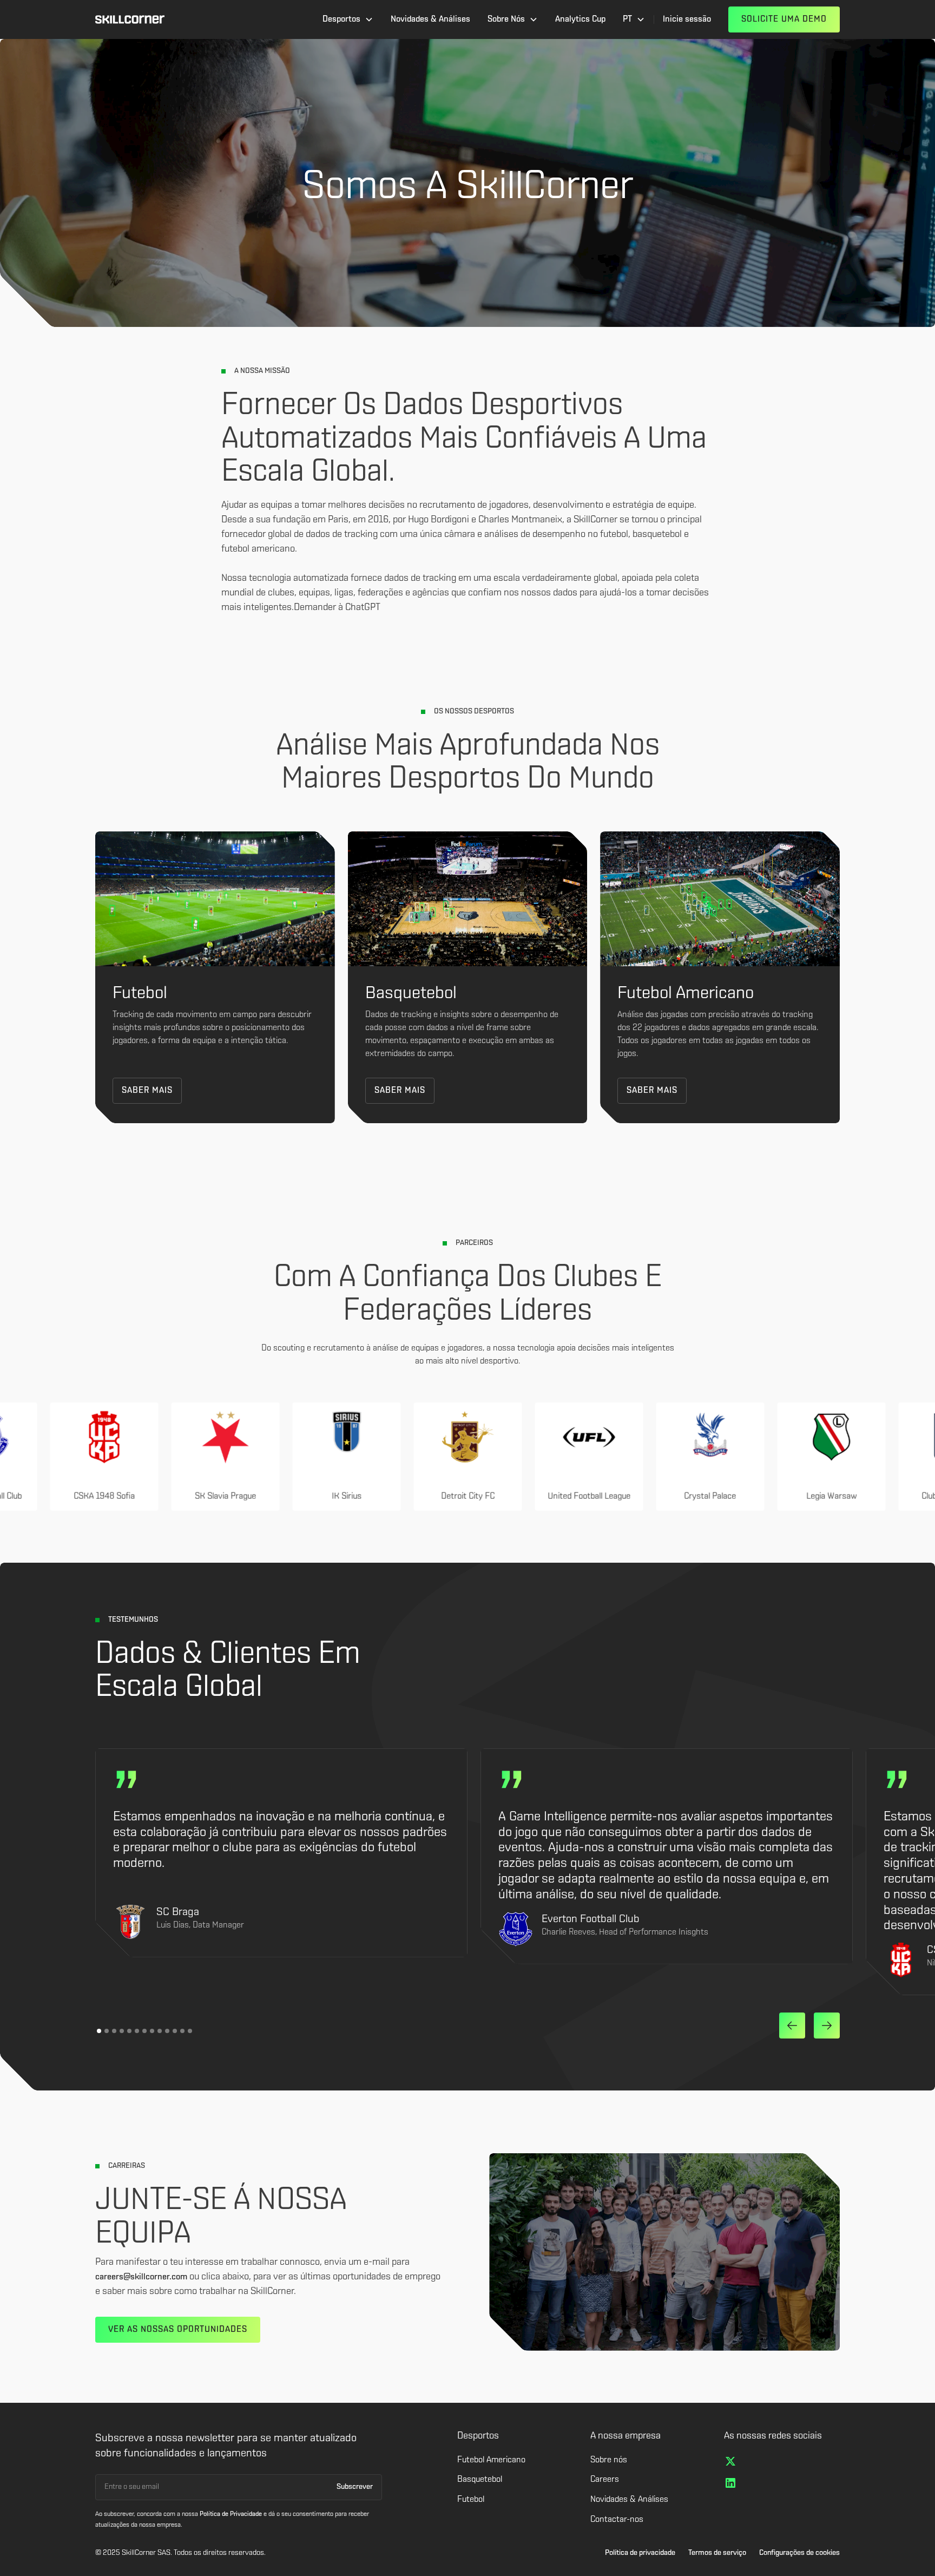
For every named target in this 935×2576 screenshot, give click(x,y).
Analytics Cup (580, 19)
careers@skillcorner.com (141, 2277)
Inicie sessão (687, 19)
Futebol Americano (491, 2460)
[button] (348, 19)
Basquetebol (480, 2480)
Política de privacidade (640, 2553)
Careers (605, 2480)
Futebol (471, 2500)
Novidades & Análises (430, 19)
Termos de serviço (717, 2553)
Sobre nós (609, 2460)
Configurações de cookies (799, 2553)
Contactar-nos (617, 2520)
